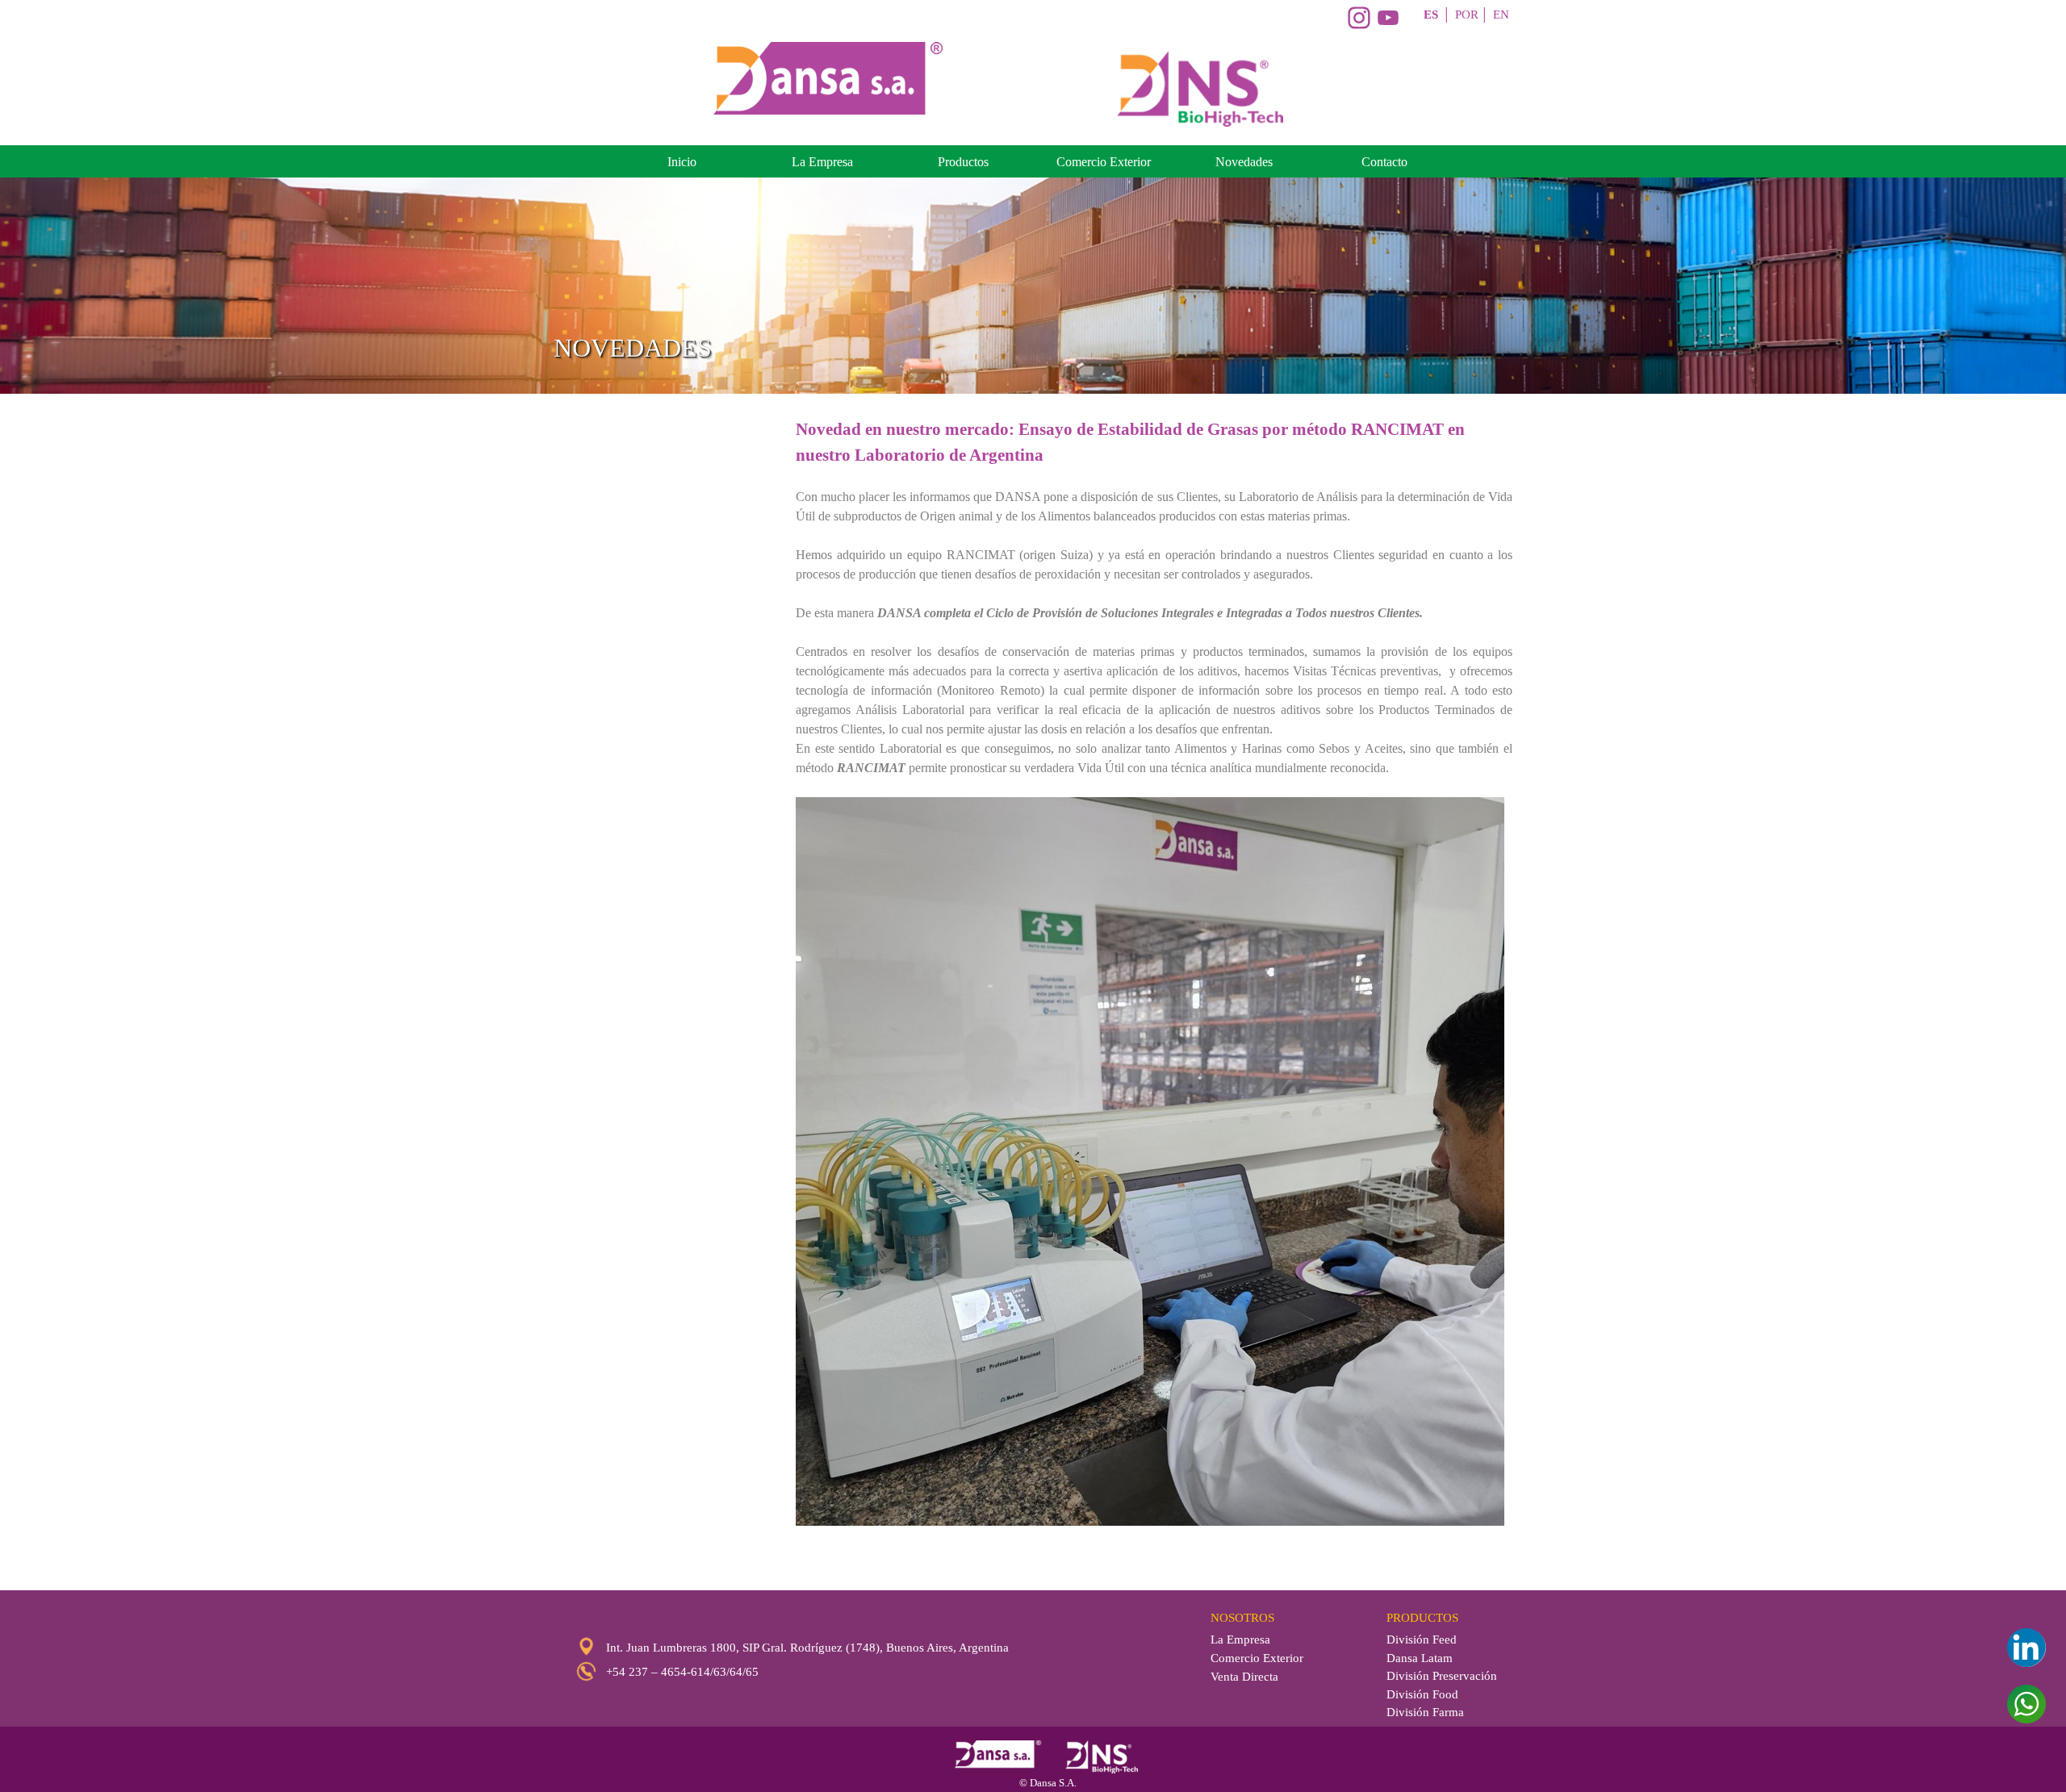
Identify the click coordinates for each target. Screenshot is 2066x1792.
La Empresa (822, 162)
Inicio (682, 162)
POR (1467, 15)
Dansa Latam (1420, 1658)
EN (1501, 15)
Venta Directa (1244, 1677)
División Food (1422, 1694)
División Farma (1425, 1712)
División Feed (1422, 1640)
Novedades (1244, 162)
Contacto (1384, 162)
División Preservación (1442, 1676)
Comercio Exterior (1104, 162)
